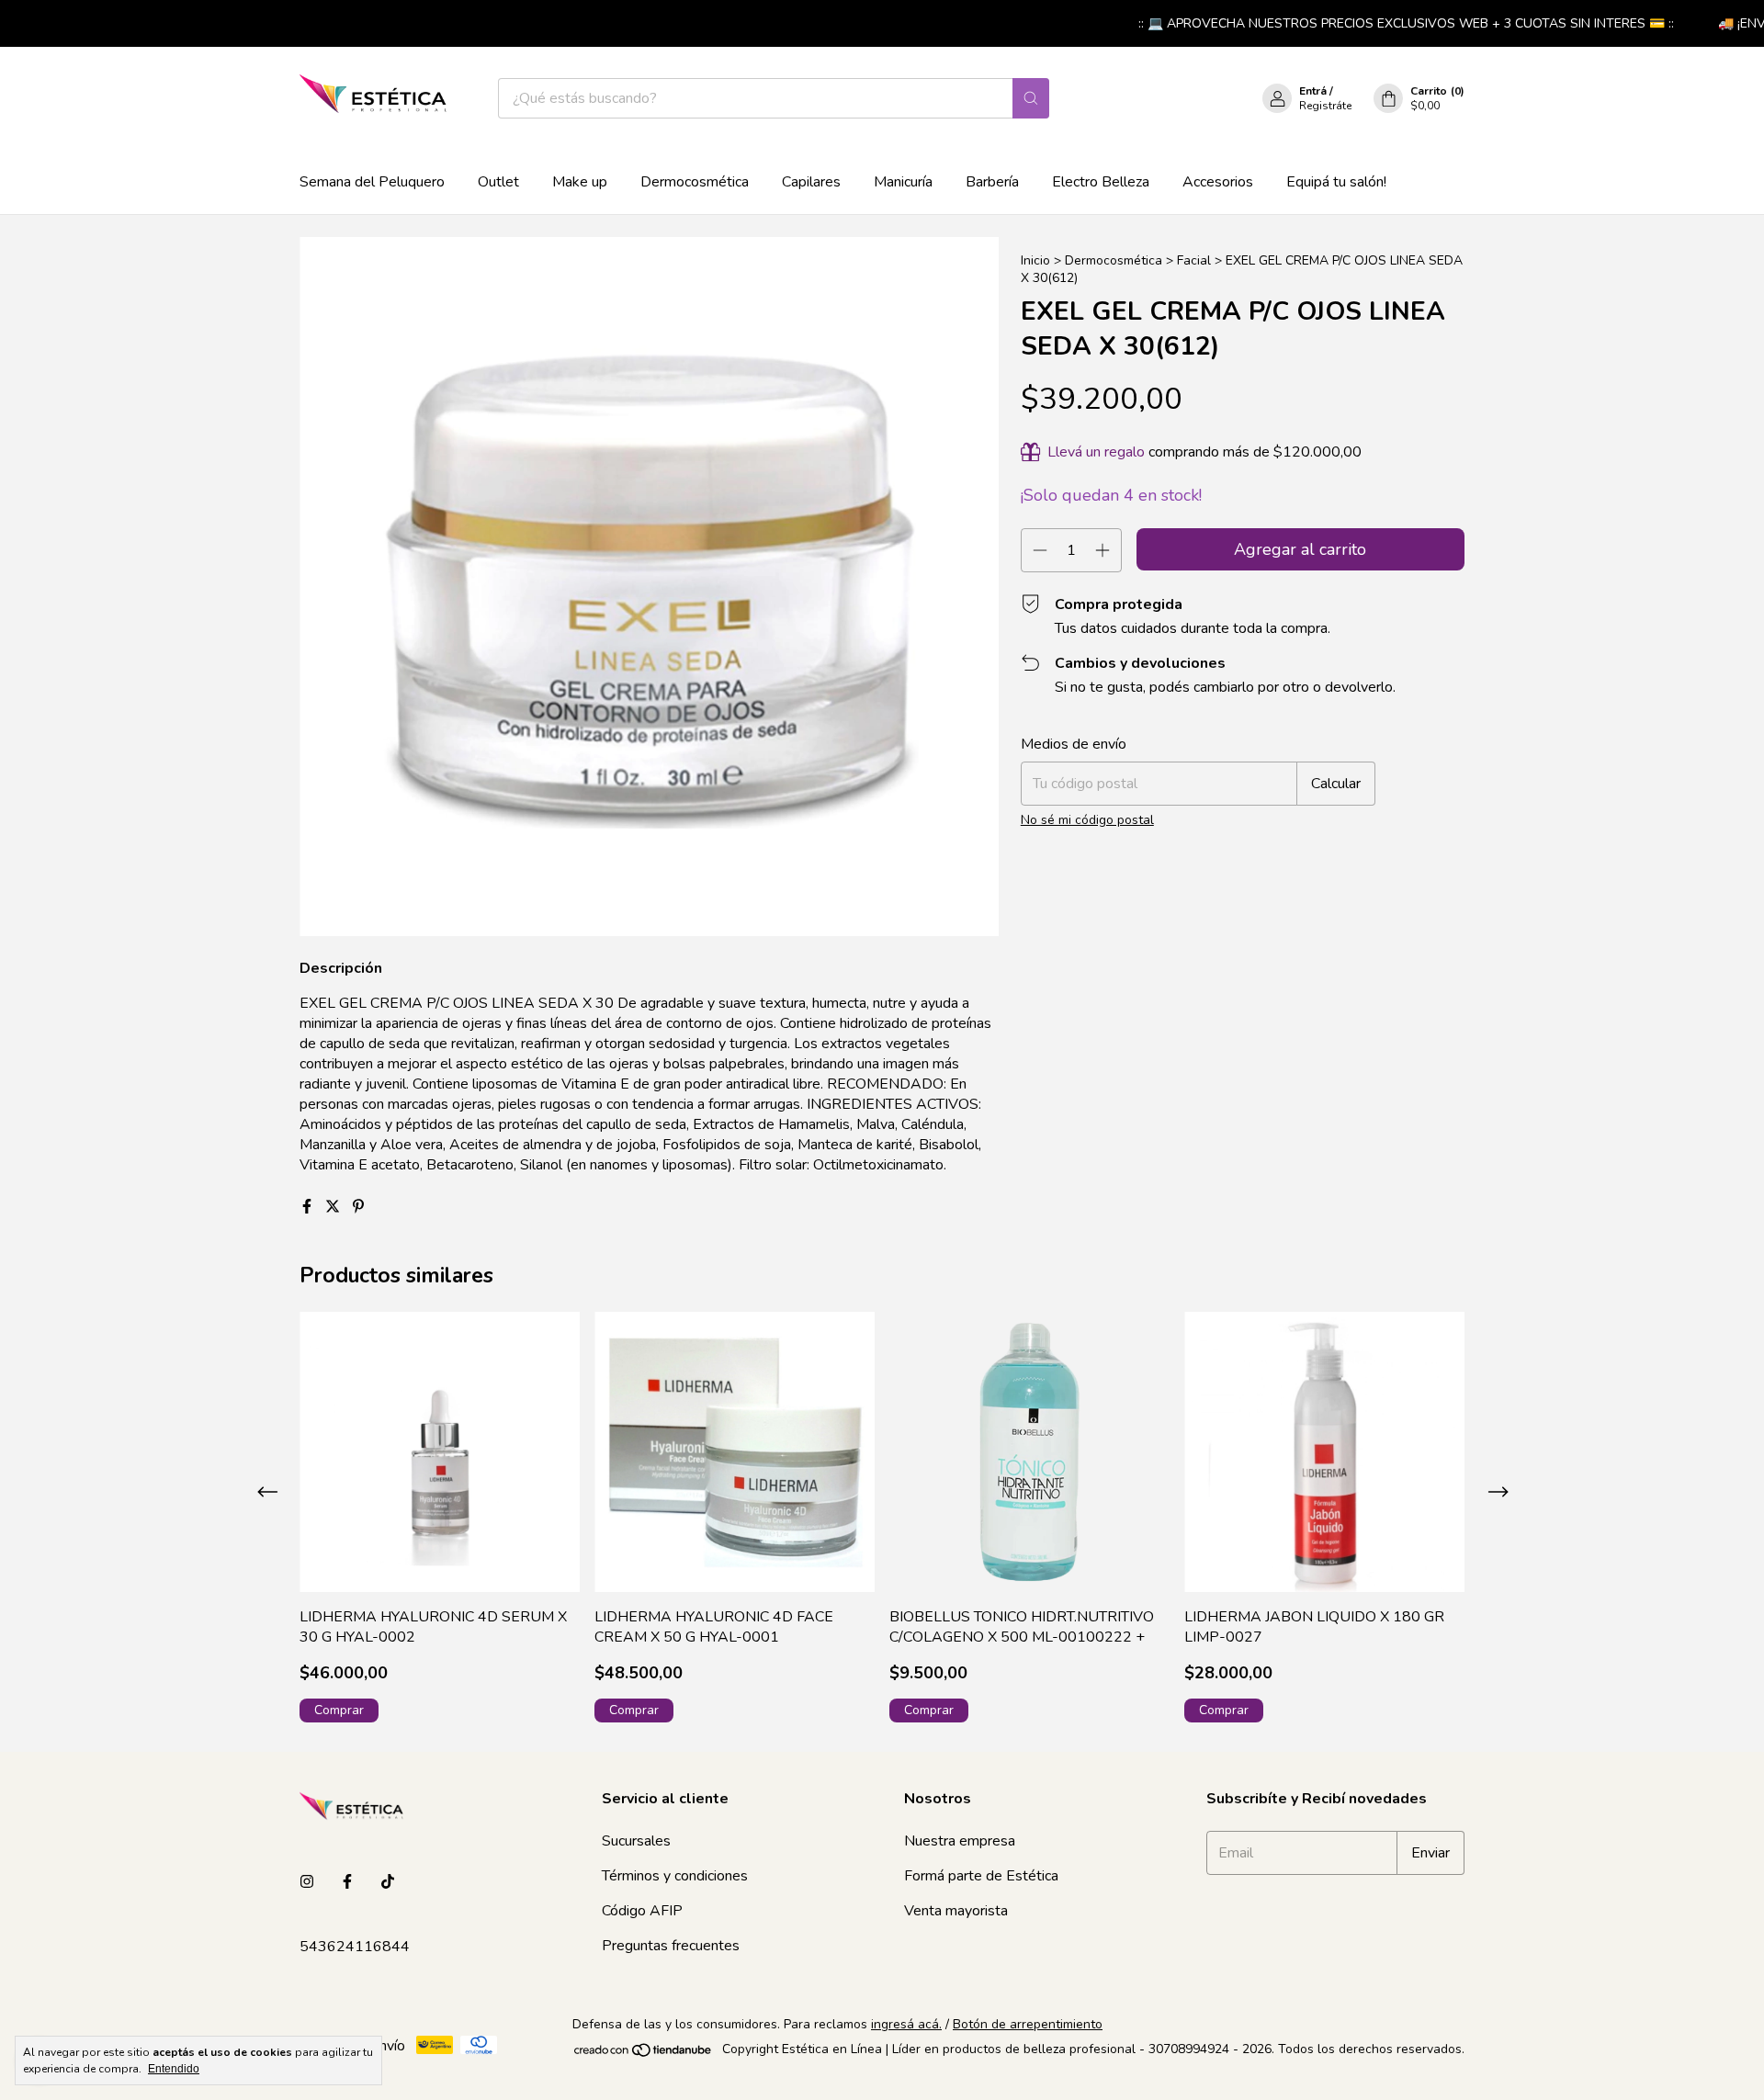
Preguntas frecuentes (671, 1946)
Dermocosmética (695, 182)
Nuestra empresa (960, 1841)
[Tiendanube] (644, 2055)
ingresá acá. (906, 2024)
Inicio (1035, 260)
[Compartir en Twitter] (334, 1207)
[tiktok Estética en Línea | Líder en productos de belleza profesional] (388, 1882)
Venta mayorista (956, 1911)
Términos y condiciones (675, 1876)
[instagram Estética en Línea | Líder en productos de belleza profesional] (307, 1882)
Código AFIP (642, 1911)
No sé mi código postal (1087, 820)
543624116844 (355, 1947)
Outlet (498, 182)
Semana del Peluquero (372, 182)
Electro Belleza (1101, 182)
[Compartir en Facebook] (309, 1207)
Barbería (992, 182)
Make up (580, 182)
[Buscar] (1031, 98)
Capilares (811, 182)
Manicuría (903, 182)
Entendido (174, 2069)
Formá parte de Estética (981, 1876)
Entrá (1313, 91)
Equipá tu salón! (1336, 182)
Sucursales (636, 1841)
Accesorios (1218, 182)
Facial (1194, 260)
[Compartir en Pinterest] (358, 1207)
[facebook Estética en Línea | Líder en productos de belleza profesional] (347, 1882)
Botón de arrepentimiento (1028, 2024)
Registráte (1325, 106)
